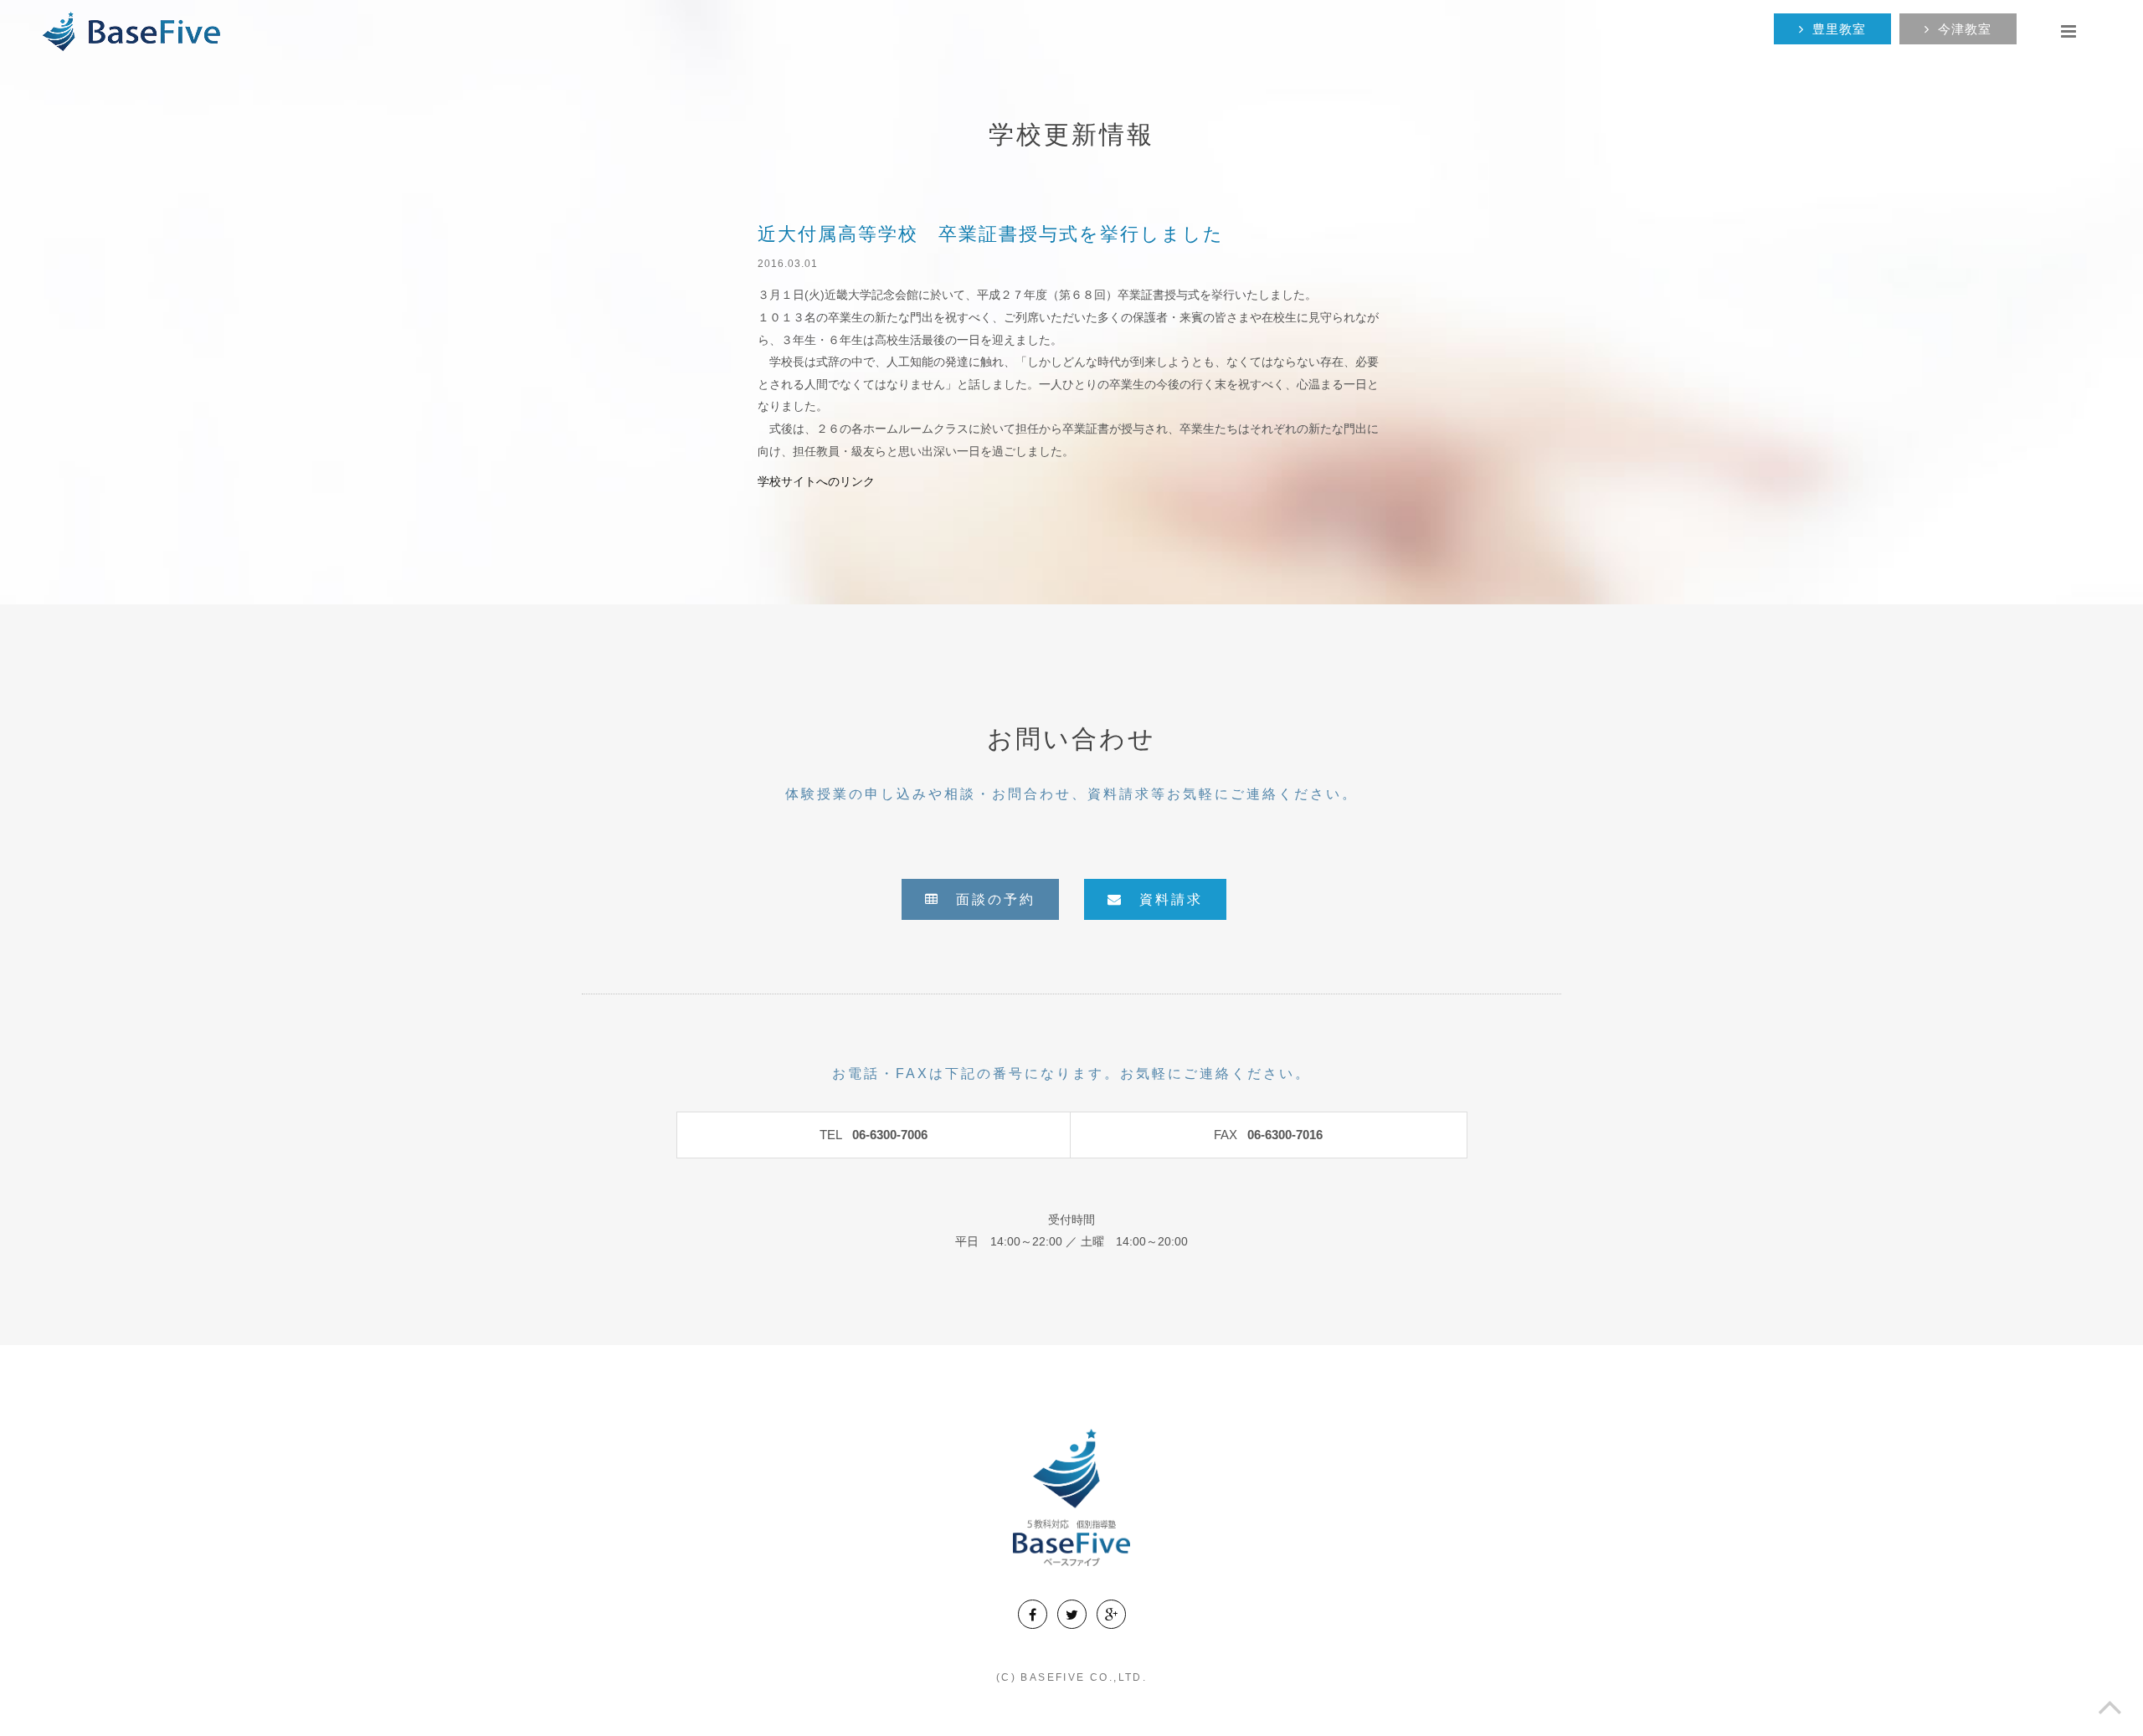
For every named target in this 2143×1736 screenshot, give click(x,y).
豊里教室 (1839, 29)
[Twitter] (1072, 1614)
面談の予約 (988, 899)
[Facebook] (1033, 1614)
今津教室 (1965, 29)
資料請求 (1163, 899)
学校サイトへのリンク (816, 481)
